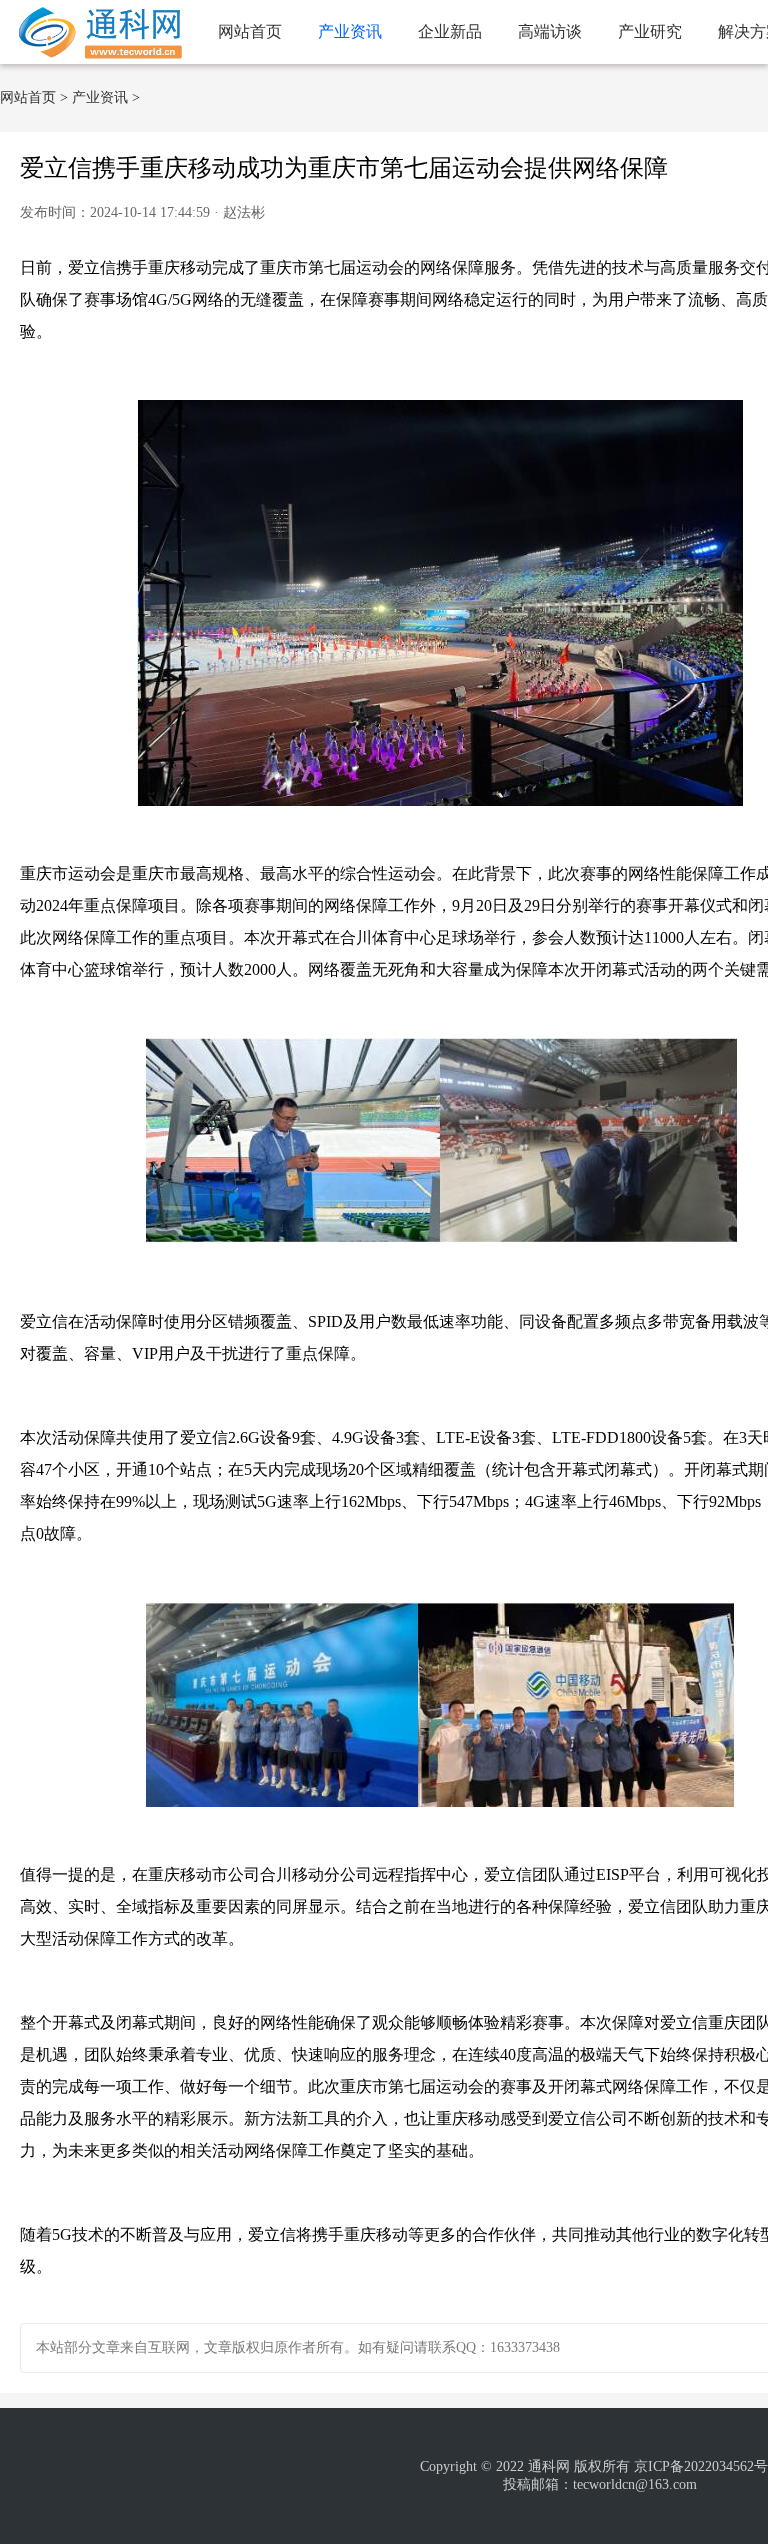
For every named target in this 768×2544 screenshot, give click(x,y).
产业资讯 (350, 31)
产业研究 (650, 31)
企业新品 (450, 31)
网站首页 (250, 31)
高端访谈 (550, 31)
